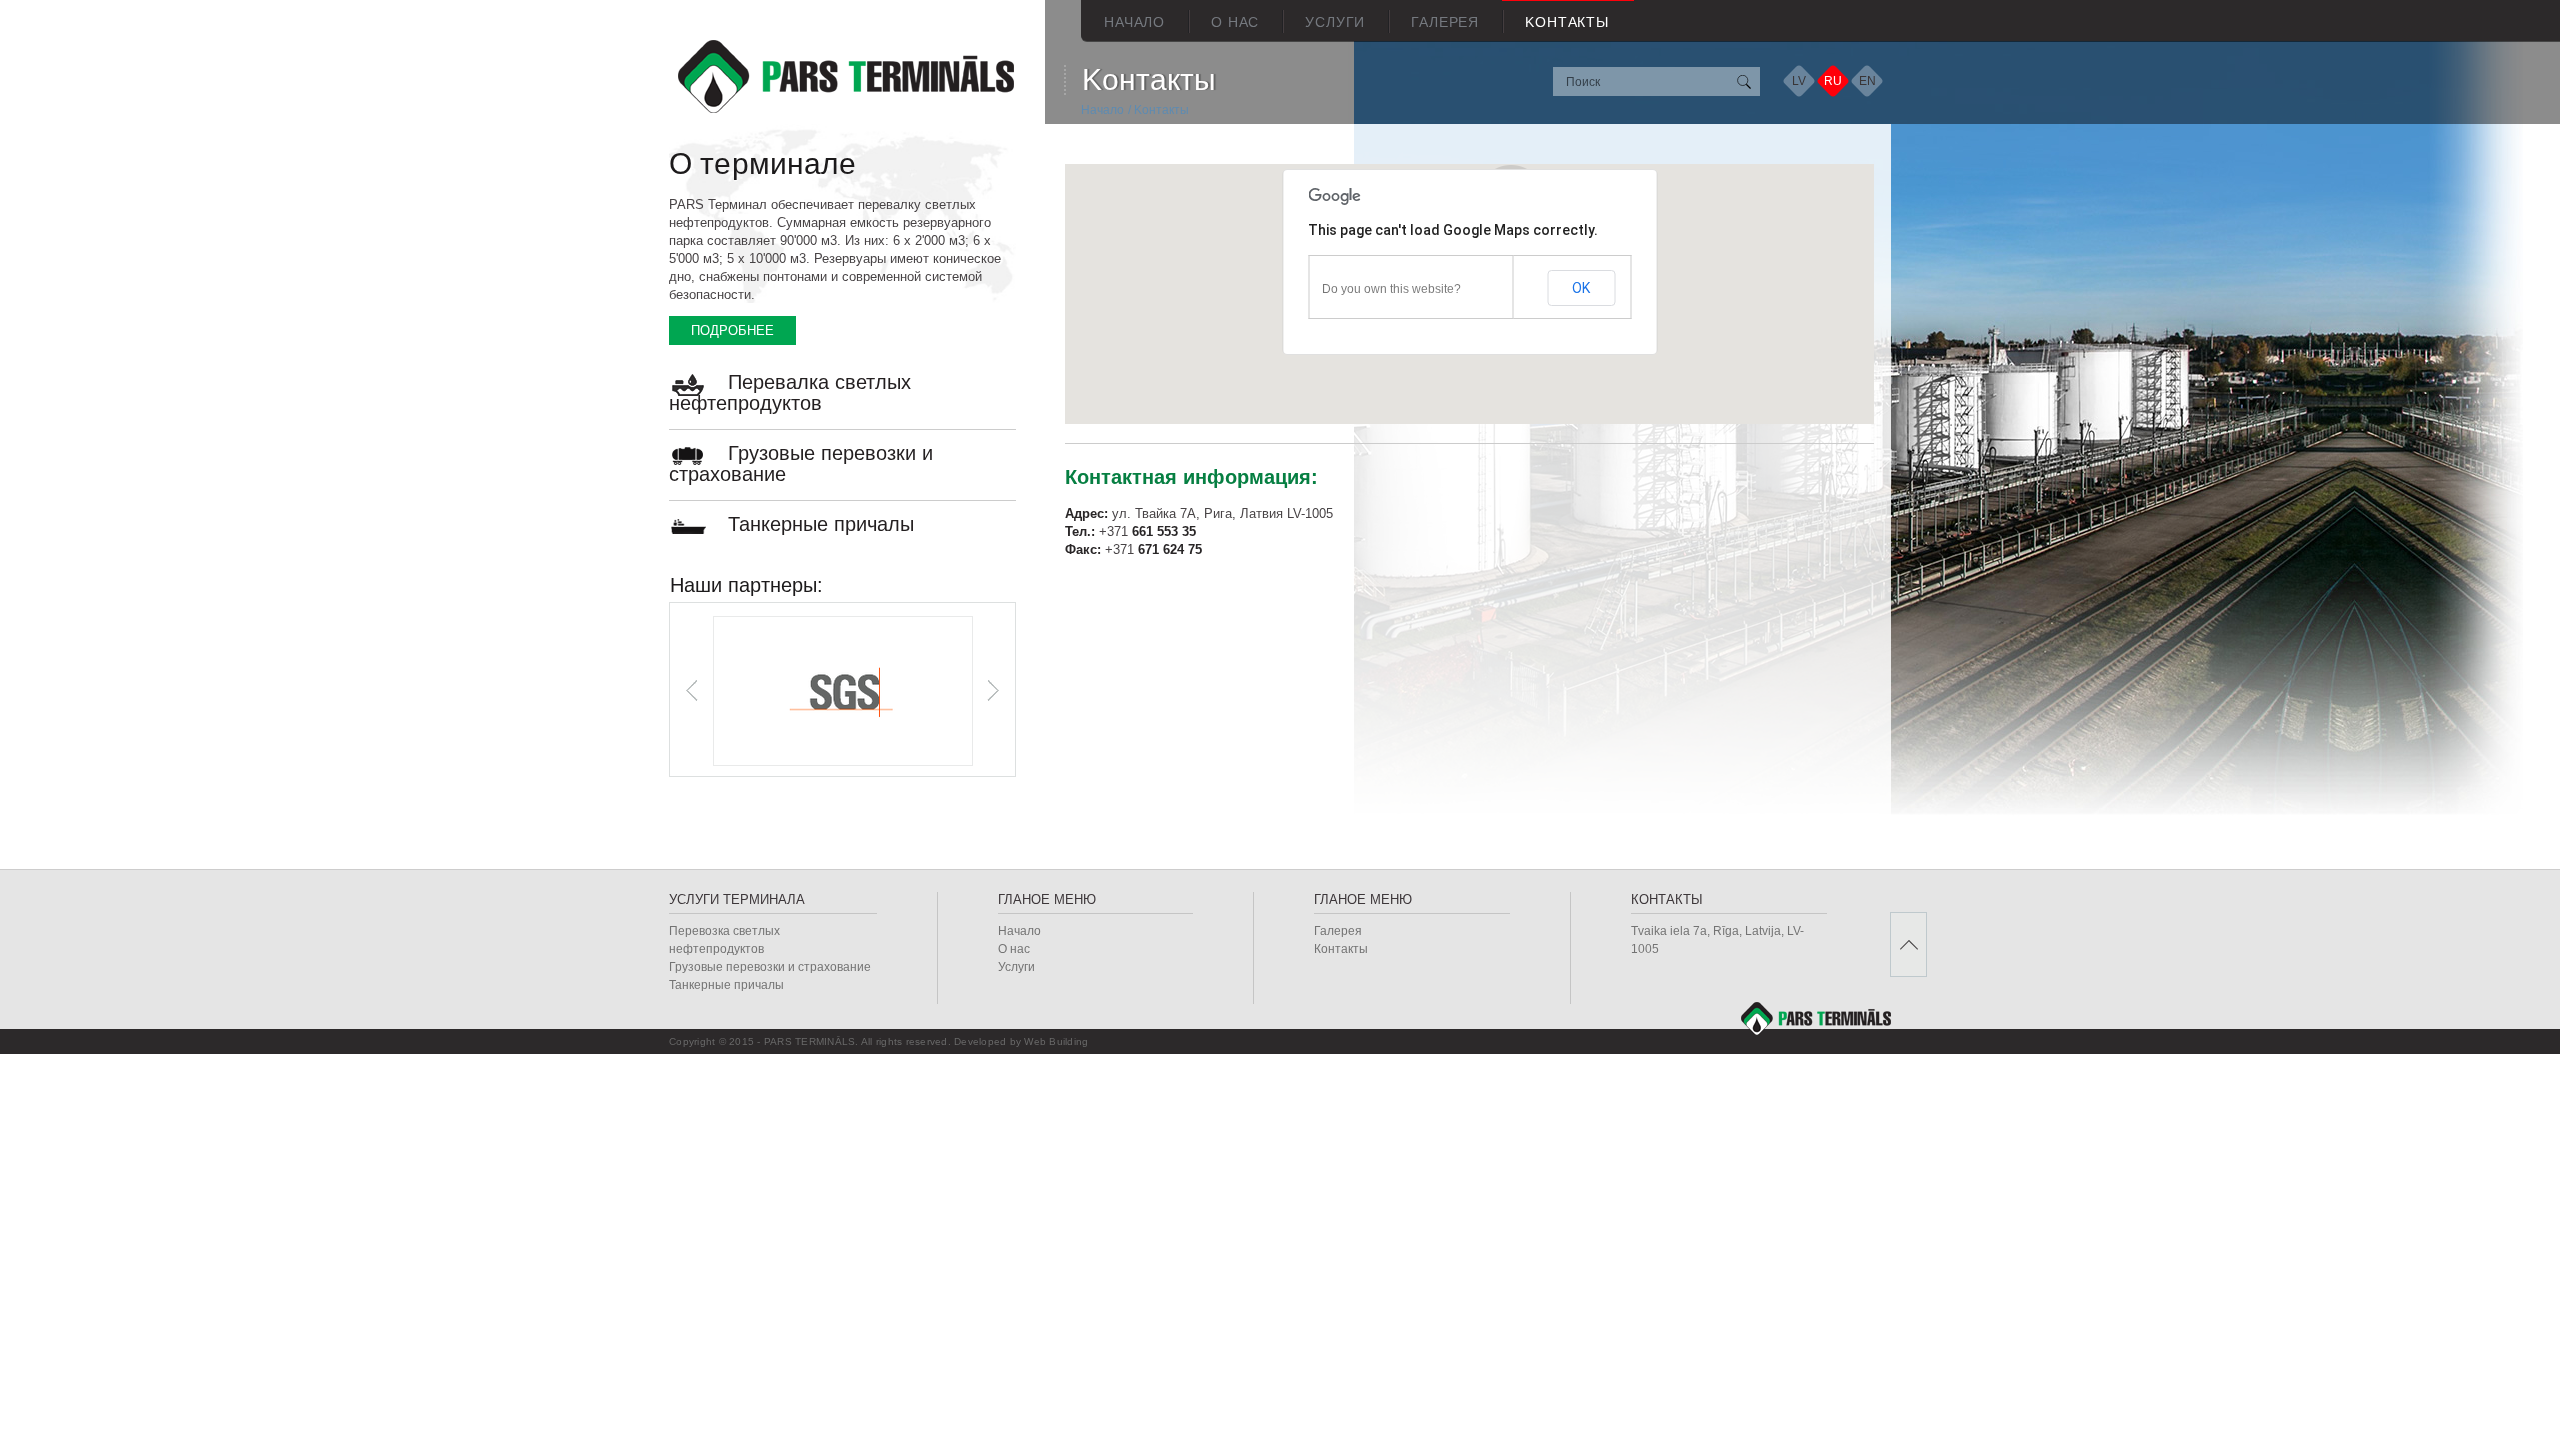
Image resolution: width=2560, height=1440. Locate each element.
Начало (1134, 22)
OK (1581, 288)
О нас (1014, 949)
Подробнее (732, 330)
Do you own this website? (1391, 289)
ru (1833, 81)
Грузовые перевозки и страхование (801, 463)
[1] (1742, 81)
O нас (1235, 22)
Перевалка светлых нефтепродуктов (790, 392)
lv (1799, 81)
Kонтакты (1567, 22)
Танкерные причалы (821, 524)
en (1867, 81)
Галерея (1445, 22)
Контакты (1341, 949)
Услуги (1335, 22)
